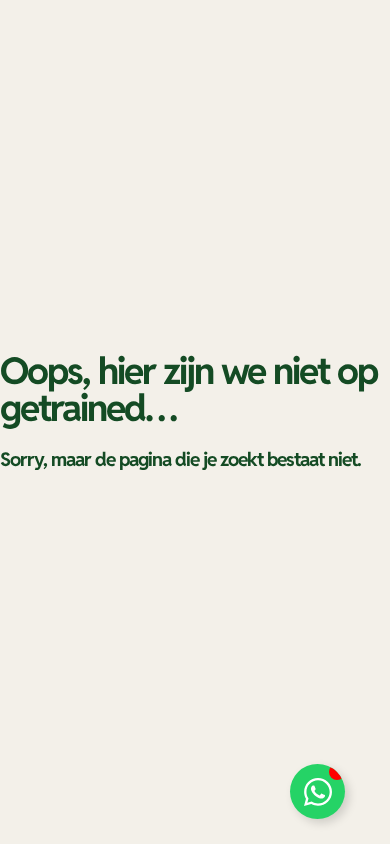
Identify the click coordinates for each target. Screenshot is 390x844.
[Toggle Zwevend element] (317, 791)
